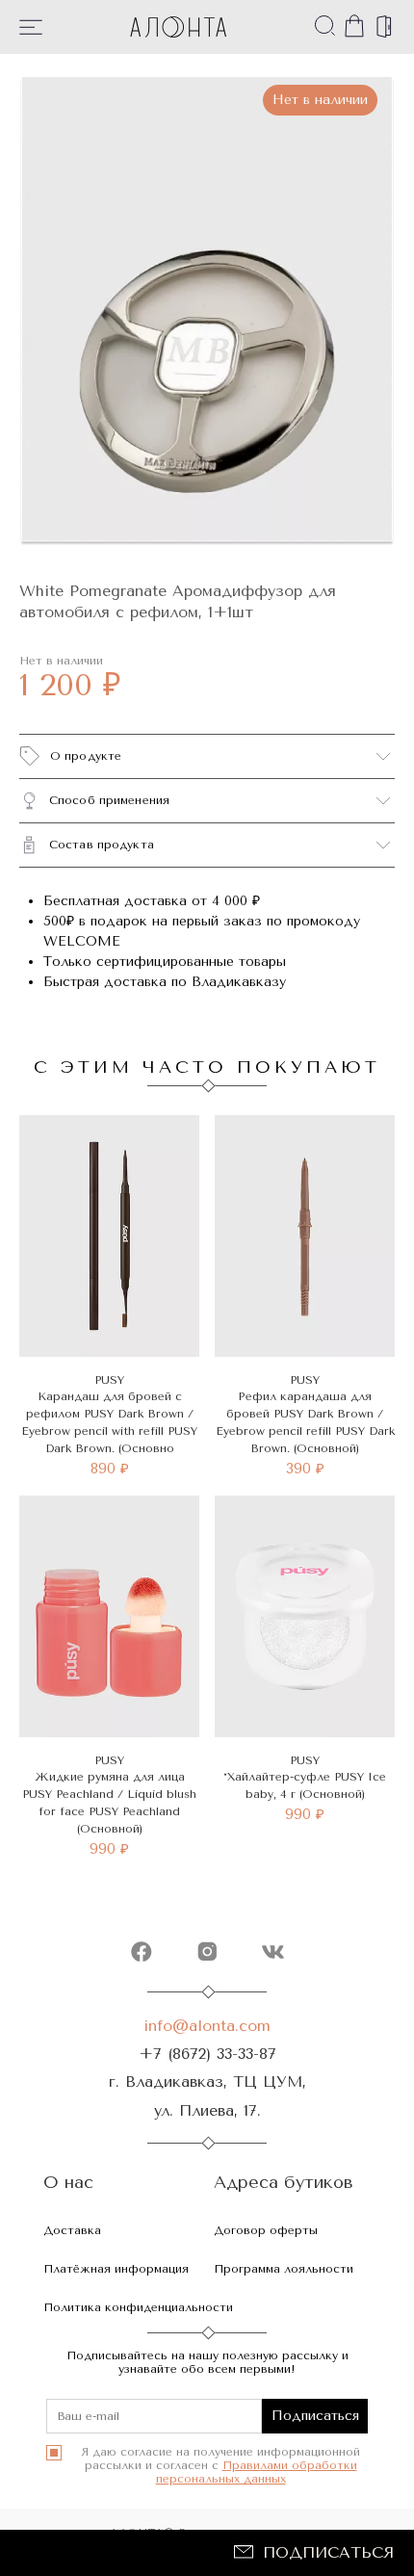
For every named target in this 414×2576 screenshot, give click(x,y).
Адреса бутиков (284, 2183)
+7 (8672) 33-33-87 (207, 2054)
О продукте (86, 756)
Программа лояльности (284, 2269)
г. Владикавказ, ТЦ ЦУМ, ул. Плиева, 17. (207, 2095)
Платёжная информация (116, 2269)
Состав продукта (102, 845)
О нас (68, 2183)
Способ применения (109, 800)
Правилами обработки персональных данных (257, 2472)
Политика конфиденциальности (138, 2307)
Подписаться (328, 2552)
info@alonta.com (207, 2026)
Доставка (72, 2230)
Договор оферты (266, 2230)
